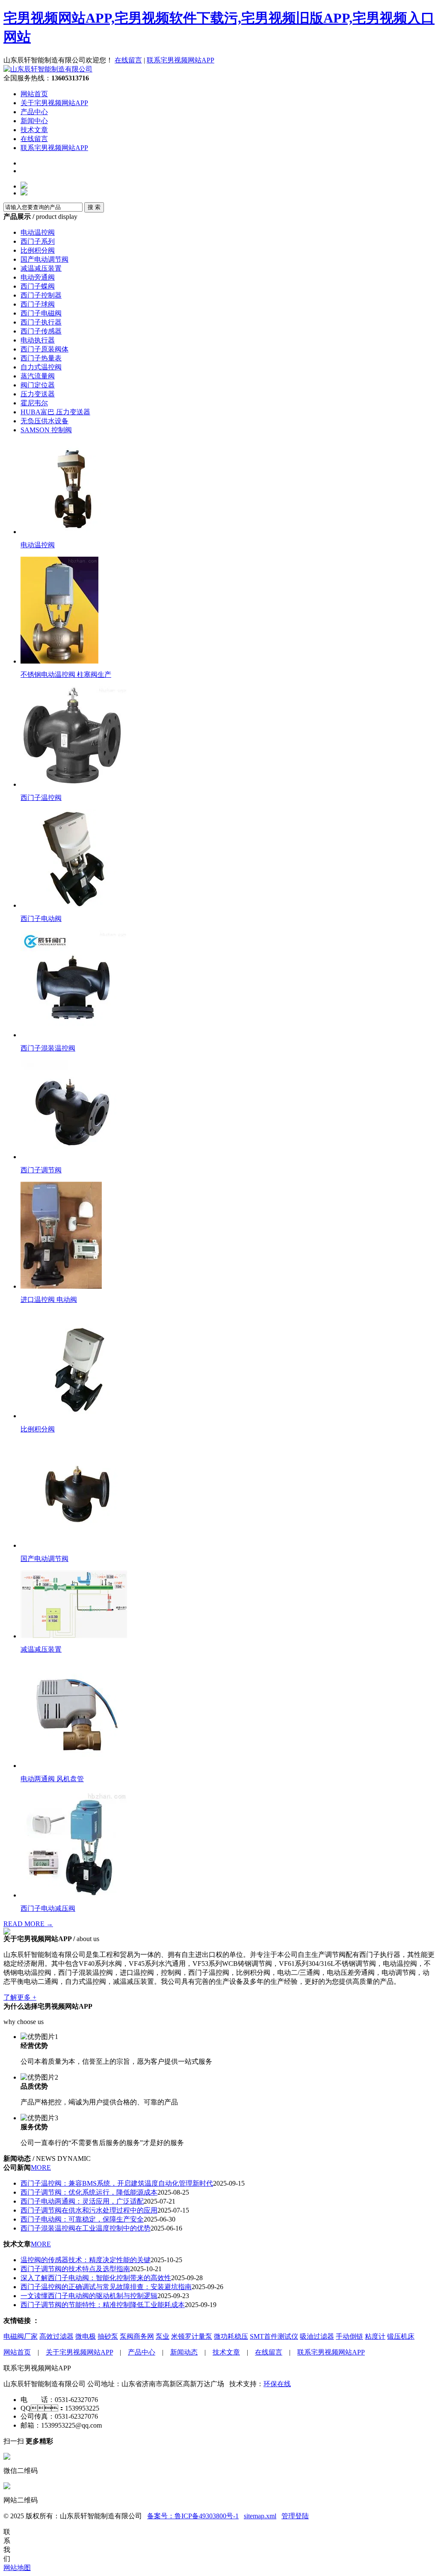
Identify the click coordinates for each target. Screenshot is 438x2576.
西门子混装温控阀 (48, 1048)
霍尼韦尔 (34, 403)
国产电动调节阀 (44, 259)
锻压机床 (401, 2336)
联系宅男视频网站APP (181, 60)
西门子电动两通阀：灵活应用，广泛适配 (82, 2201)
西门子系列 (38, 241)
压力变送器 (38, 394)
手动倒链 (349, 2336)
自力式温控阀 (41, 367)
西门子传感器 (41, 331)
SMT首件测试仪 (274, 2336)
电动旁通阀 (38, 277)
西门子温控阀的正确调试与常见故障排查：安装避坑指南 (106, 2287)
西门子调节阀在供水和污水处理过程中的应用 (89, 2210)
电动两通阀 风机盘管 (52, 1779)
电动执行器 (38, 340)
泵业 (163, 2336)
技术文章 (34, 130)
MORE (41, 2167)
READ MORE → (28, 1924)
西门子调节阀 (41, 1170)
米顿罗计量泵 (192, 2336)
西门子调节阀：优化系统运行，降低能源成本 (89, 2192)
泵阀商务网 (137, 2336)
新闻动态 (184, 2352)
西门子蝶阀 (38, 286)
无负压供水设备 (44, 421)
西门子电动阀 (41, 919)
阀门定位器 (38, 385)
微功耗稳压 (231, 2336)
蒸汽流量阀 (38, 376)
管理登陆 (295, 2516)
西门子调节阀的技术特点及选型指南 (75, 2269)
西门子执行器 (41, 322)
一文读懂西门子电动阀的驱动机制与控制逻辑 (89, 2296)
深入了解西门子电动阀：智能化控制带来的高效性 (96, 2278)
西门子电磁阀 (41, 313)
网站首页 (34, 94)
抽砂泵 (108, 2336)
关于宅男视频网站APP (54, 103)
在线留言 (128, 60)
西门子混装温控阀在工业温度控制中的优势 (86, 2228)
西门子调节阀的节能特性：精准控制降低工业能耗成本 (103, 2305)
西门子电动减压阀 (48, 1908)
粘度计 (375, 2336)
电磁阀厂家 (21, 2336)
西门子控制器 (41, 295)
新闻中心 (34, 121)
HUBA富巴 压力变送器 (55, 412)
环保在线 (277, 2384)
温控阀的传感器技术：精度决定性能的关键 (86, 2260)
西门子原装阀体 (44, 349)
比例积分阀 (38, 250)
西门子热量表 (41, 358)
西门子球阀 (38, 304)
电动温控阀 (38, 232)
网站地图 (17, 2568)
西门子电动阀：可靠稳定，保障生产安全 (82, 2219)
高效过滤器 (56, 2336)
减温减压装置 (41, 268)
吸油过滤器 (317, 2336)
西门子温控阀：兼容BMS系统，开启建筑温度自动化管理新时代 (117, 2183)
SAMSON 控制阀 (46, 430)
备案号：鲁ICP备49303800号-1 (193, 2516)
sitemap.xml (260, 2516)
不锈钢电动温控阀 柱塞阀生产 (66, 674)
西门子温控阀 (41, 798)
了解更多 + (20, 1997)
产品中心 (34, 112)
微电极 (86, 2336)
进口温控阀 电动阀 (49, 1300)
